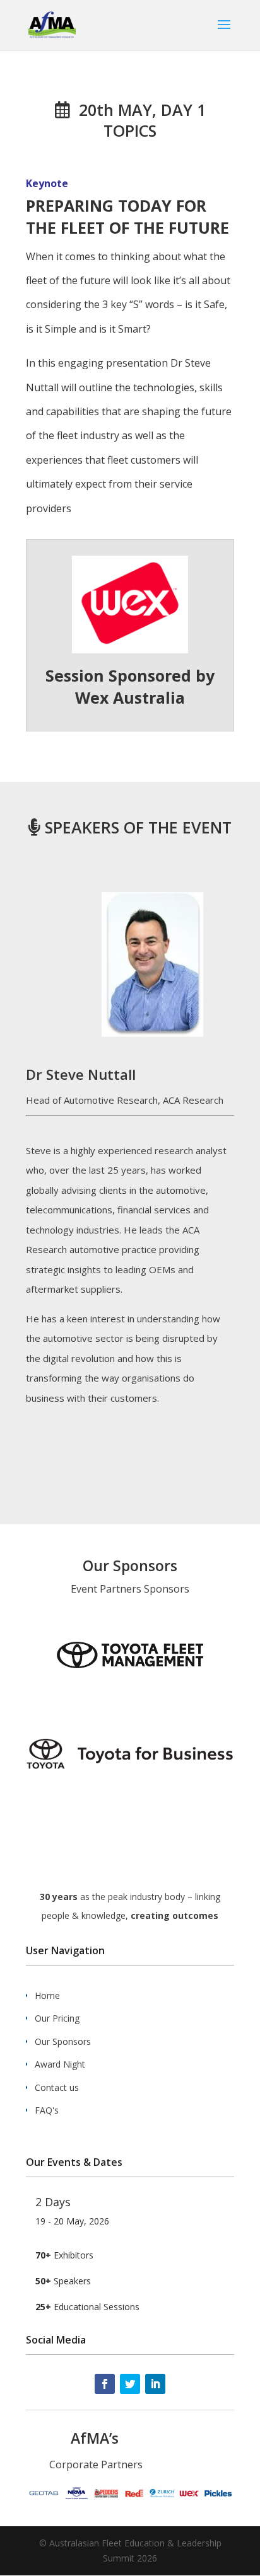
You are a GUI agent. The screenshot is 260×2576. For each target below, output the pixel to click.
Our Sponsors (63, 2041)
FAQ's (47, 2110)
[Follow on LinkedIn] (155, 2384)
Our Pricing (57, 2018)
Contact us (57, 2087)
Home (47, 1995)
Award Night (60, 2064)
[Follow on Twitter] (130, 2384)
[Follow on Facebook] (105, 2384)
